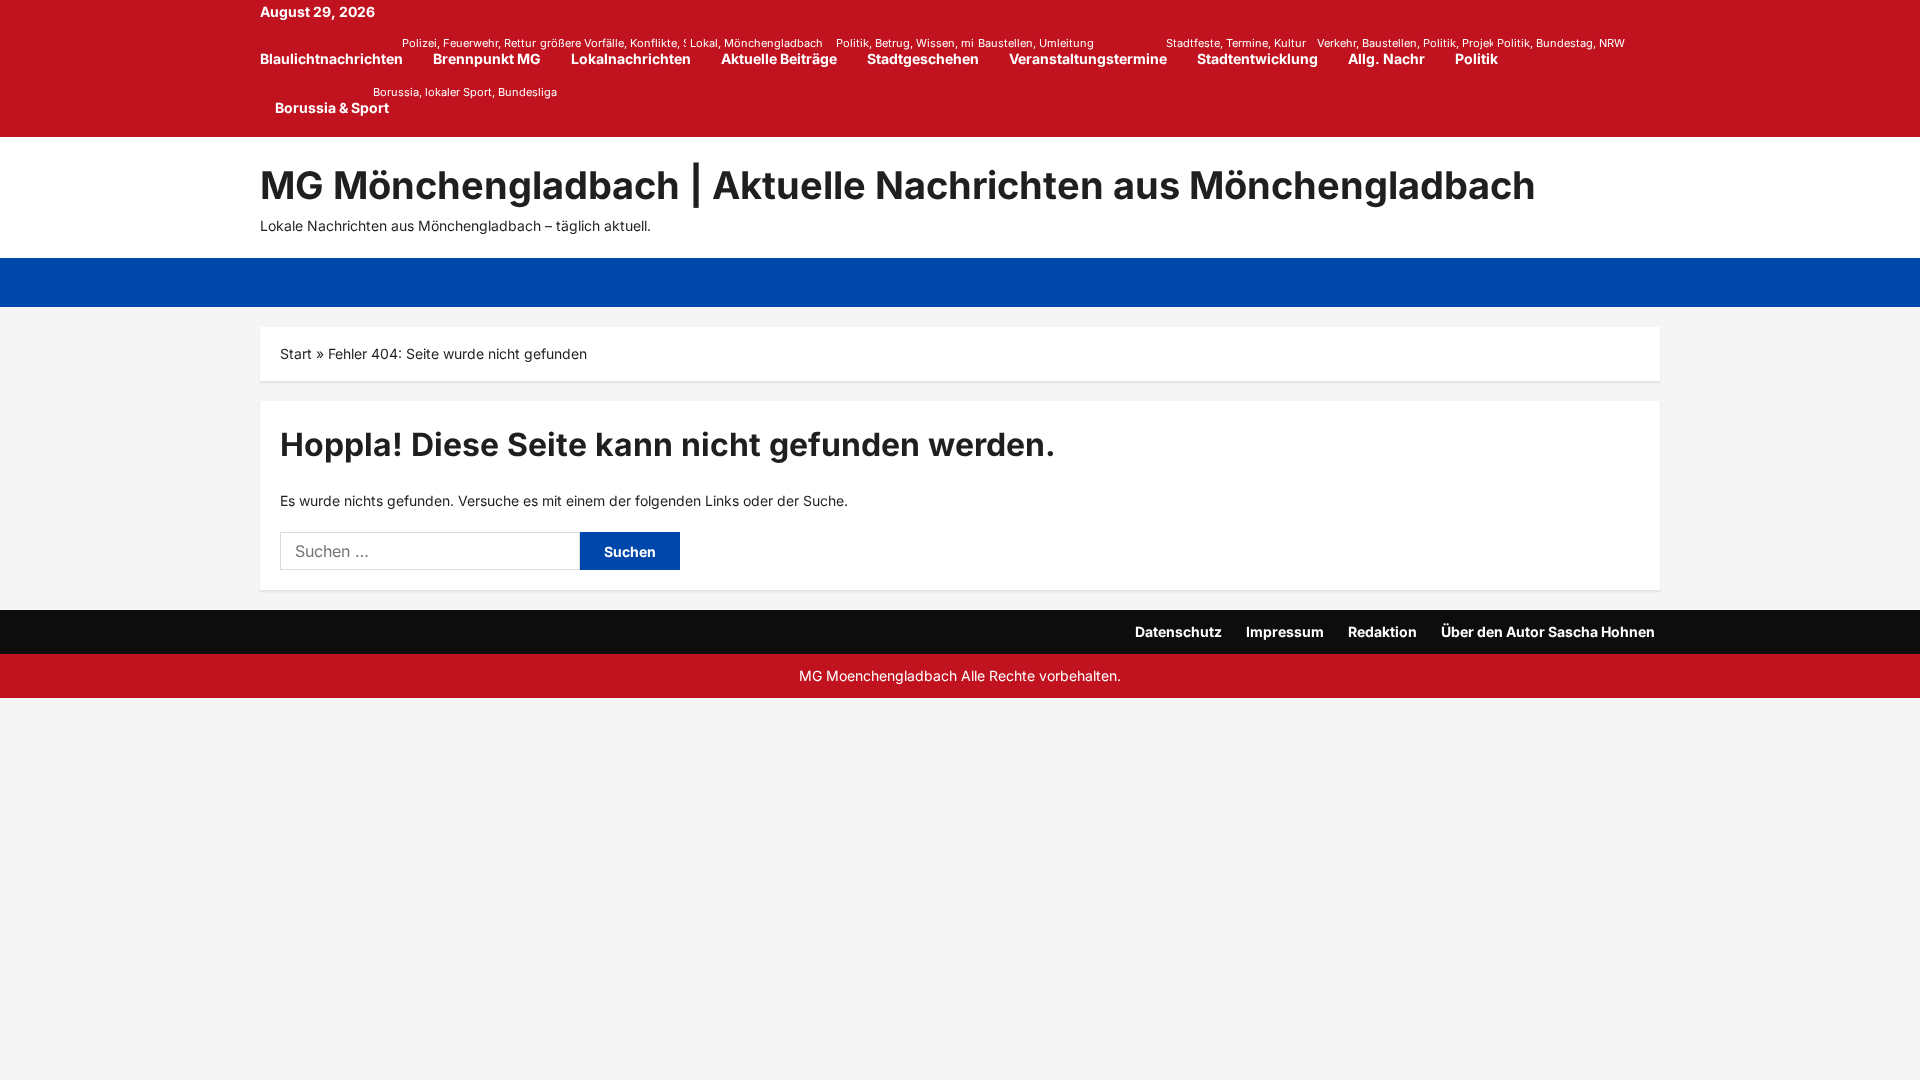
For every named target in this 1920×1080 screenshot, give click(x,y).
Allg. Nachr (1386, 58)
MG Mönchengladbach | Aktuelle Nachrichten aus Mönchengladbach (898, 185)
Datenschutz (1178, 631)
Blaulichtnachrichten (339, 51)
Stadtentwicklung (1265, 51)
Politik (1484, 51)
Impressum (1285, 631)
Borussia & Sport (332, 100)
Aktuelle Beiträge (786, 51)
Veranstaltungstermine (1095, 51)
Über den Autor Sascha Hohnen (1548, 631)
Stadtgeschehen (930, 51)
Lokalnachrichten (638, 51)
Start (296, 353)
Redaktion (1382, 631)
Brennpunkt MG (494, 51)
